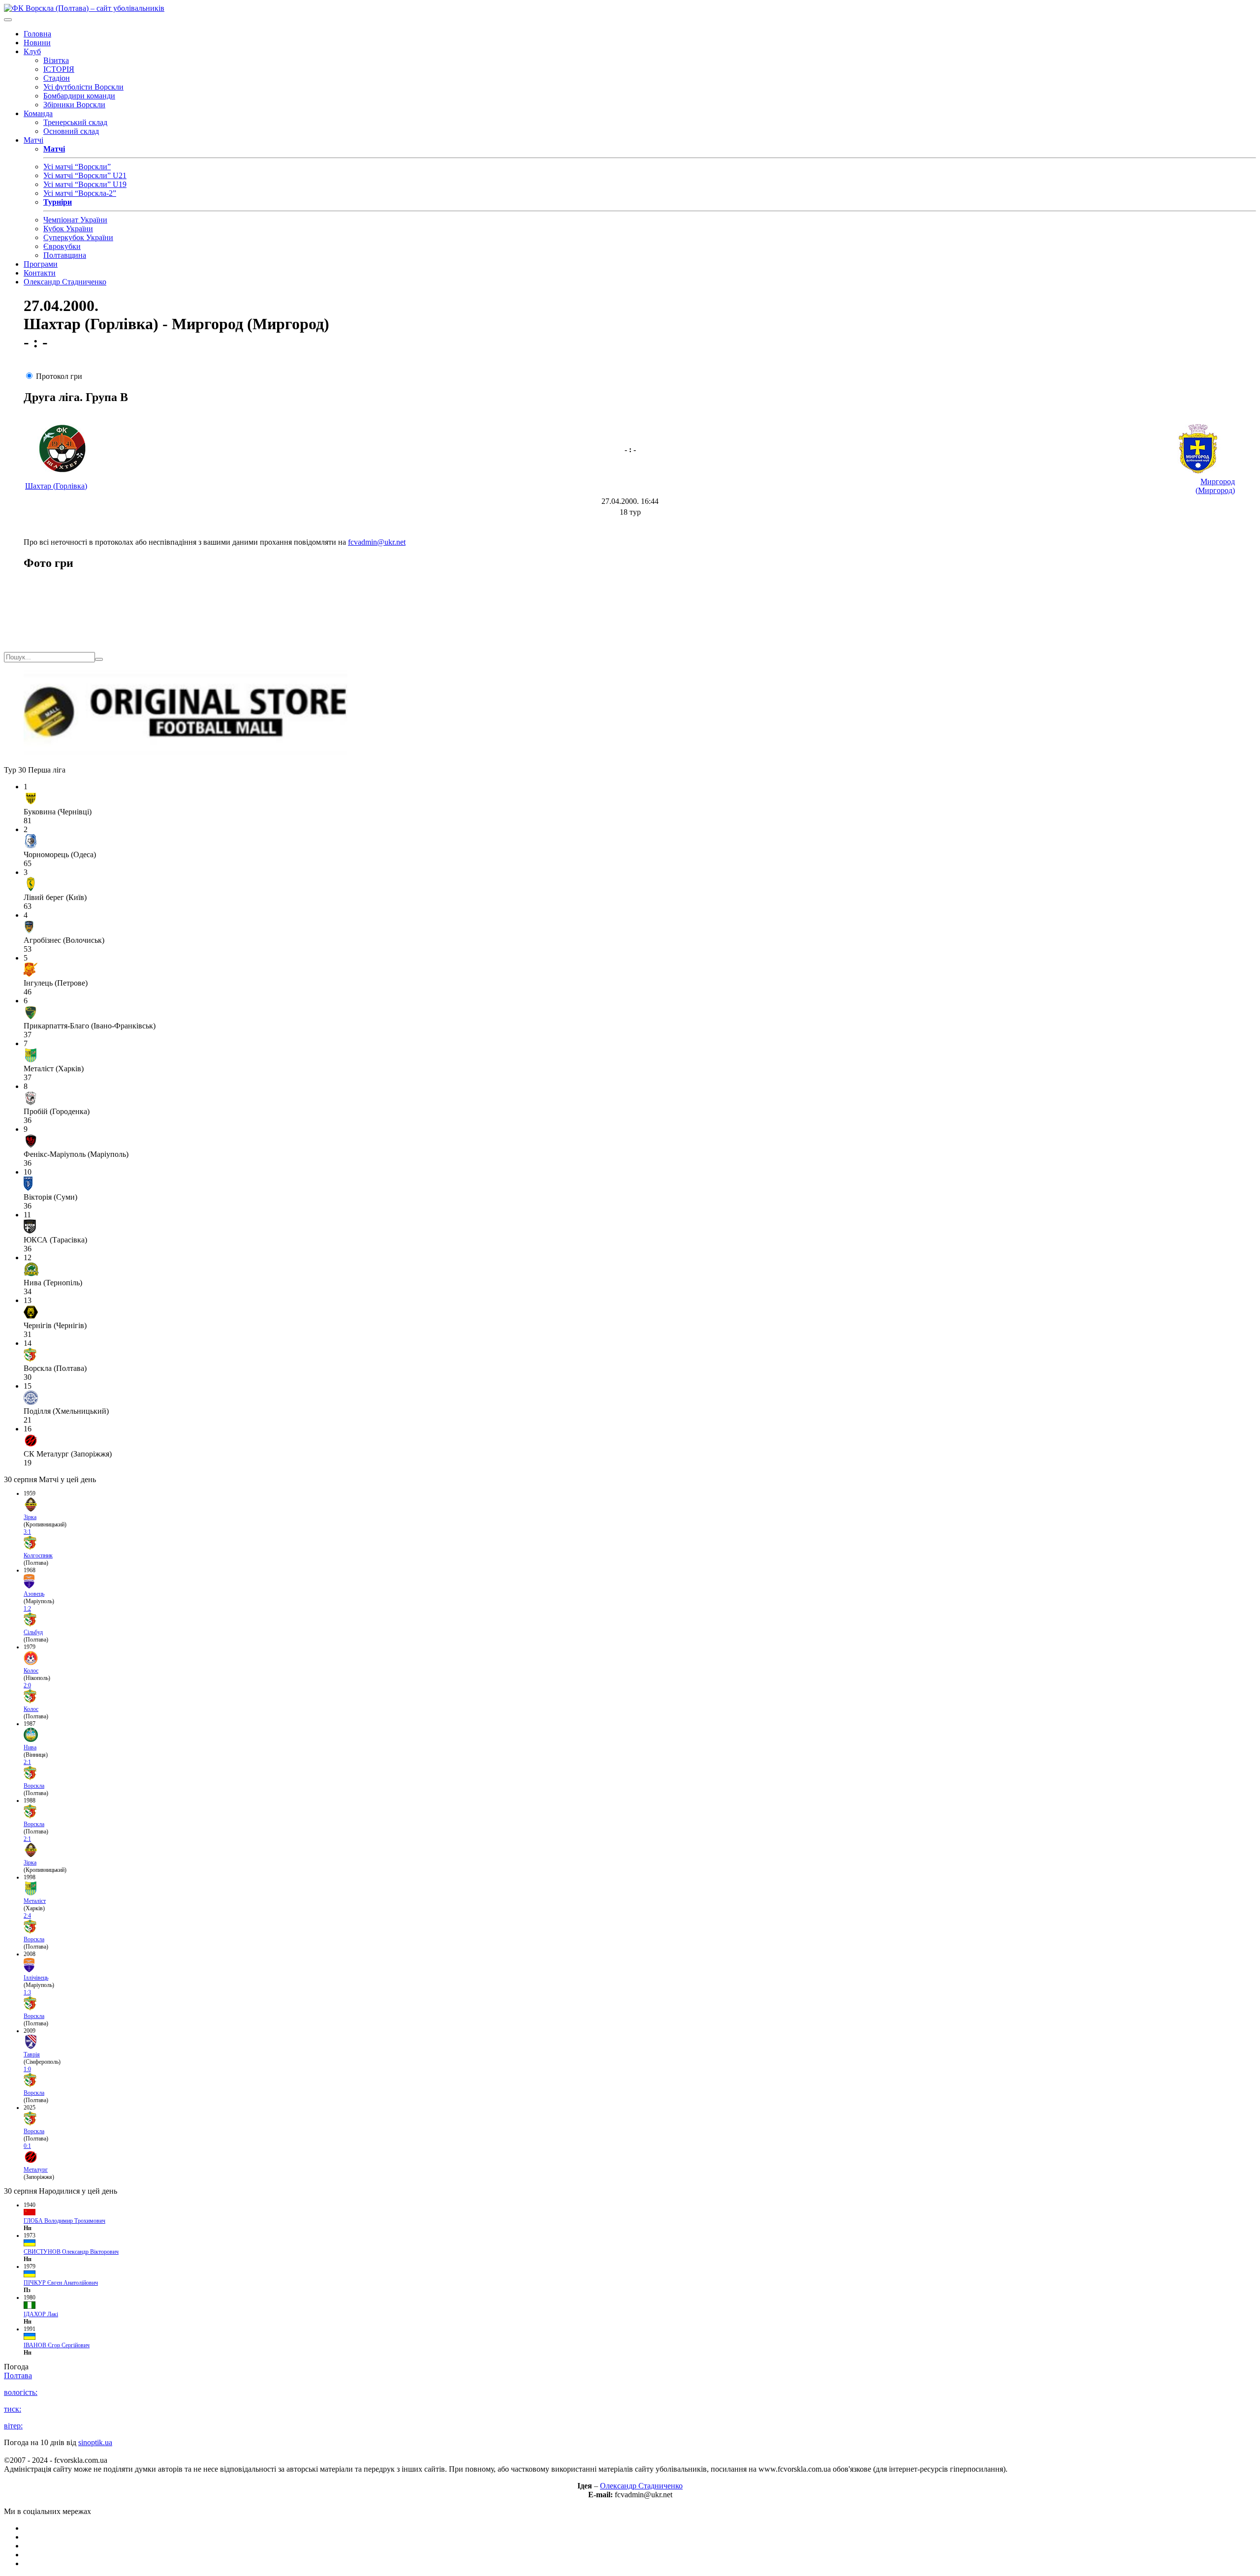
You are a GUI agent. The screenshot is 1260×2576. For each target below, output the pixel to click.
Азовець (34, 1594)
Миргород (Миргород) (1215, 486)
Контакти (40, 273)
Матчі (33, 140)
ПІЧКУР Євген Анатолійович (61, 2283)
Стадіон (57, 78)
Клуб (32, 51)
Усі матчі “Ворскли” (77, 167)
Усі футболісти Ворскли (83, 87)
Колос (31, 1671)
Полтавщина (65, 255)
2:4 (27, 1916)
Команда (38, 113)
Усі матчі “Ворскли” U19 (85, 184)
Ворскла (34, 1786)
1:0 (27, 2069)
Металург (36, 2170)
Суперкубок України (78, 237)
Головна (37, 34)
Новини (37, 43)
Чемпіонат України (75, 220)
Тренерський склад (75, 122)
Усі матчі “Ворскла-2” (80, 193)
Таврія (32, 2054)
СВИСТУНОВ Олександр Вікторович (71, 2252)
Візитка (56, 60)
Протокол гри (59, 376)
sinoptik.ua (95, 2442)
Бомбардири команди (79, 96)
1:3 (27, 1992)
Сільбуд (33, 1632)
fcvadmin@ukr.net (377, 542)
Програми (41, 264)
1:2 (27, 1609)
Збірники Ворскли (74, 105)
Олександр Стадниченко (65, 282)
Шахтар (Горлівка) (56, 486)
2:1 (27, 1762)
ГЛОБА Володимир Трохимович (64, 2221)
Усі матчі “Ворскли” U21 (85, 175)
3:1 (27, 1532)
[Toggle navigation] (8, 20)
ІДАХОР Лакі (41, 2314)
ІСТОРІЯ (59, 69)
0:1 (27, 2146)
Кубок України (68, 229)
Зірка (30, 1517)
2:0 (27, 1685)
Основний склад (71, 131)
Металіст (35, 1901)
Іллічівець (36, 1978)
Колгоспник (38, 1555)
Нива (30, 1747)
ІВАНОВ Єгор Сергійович (57, 2345)
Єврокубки (62, 246)
